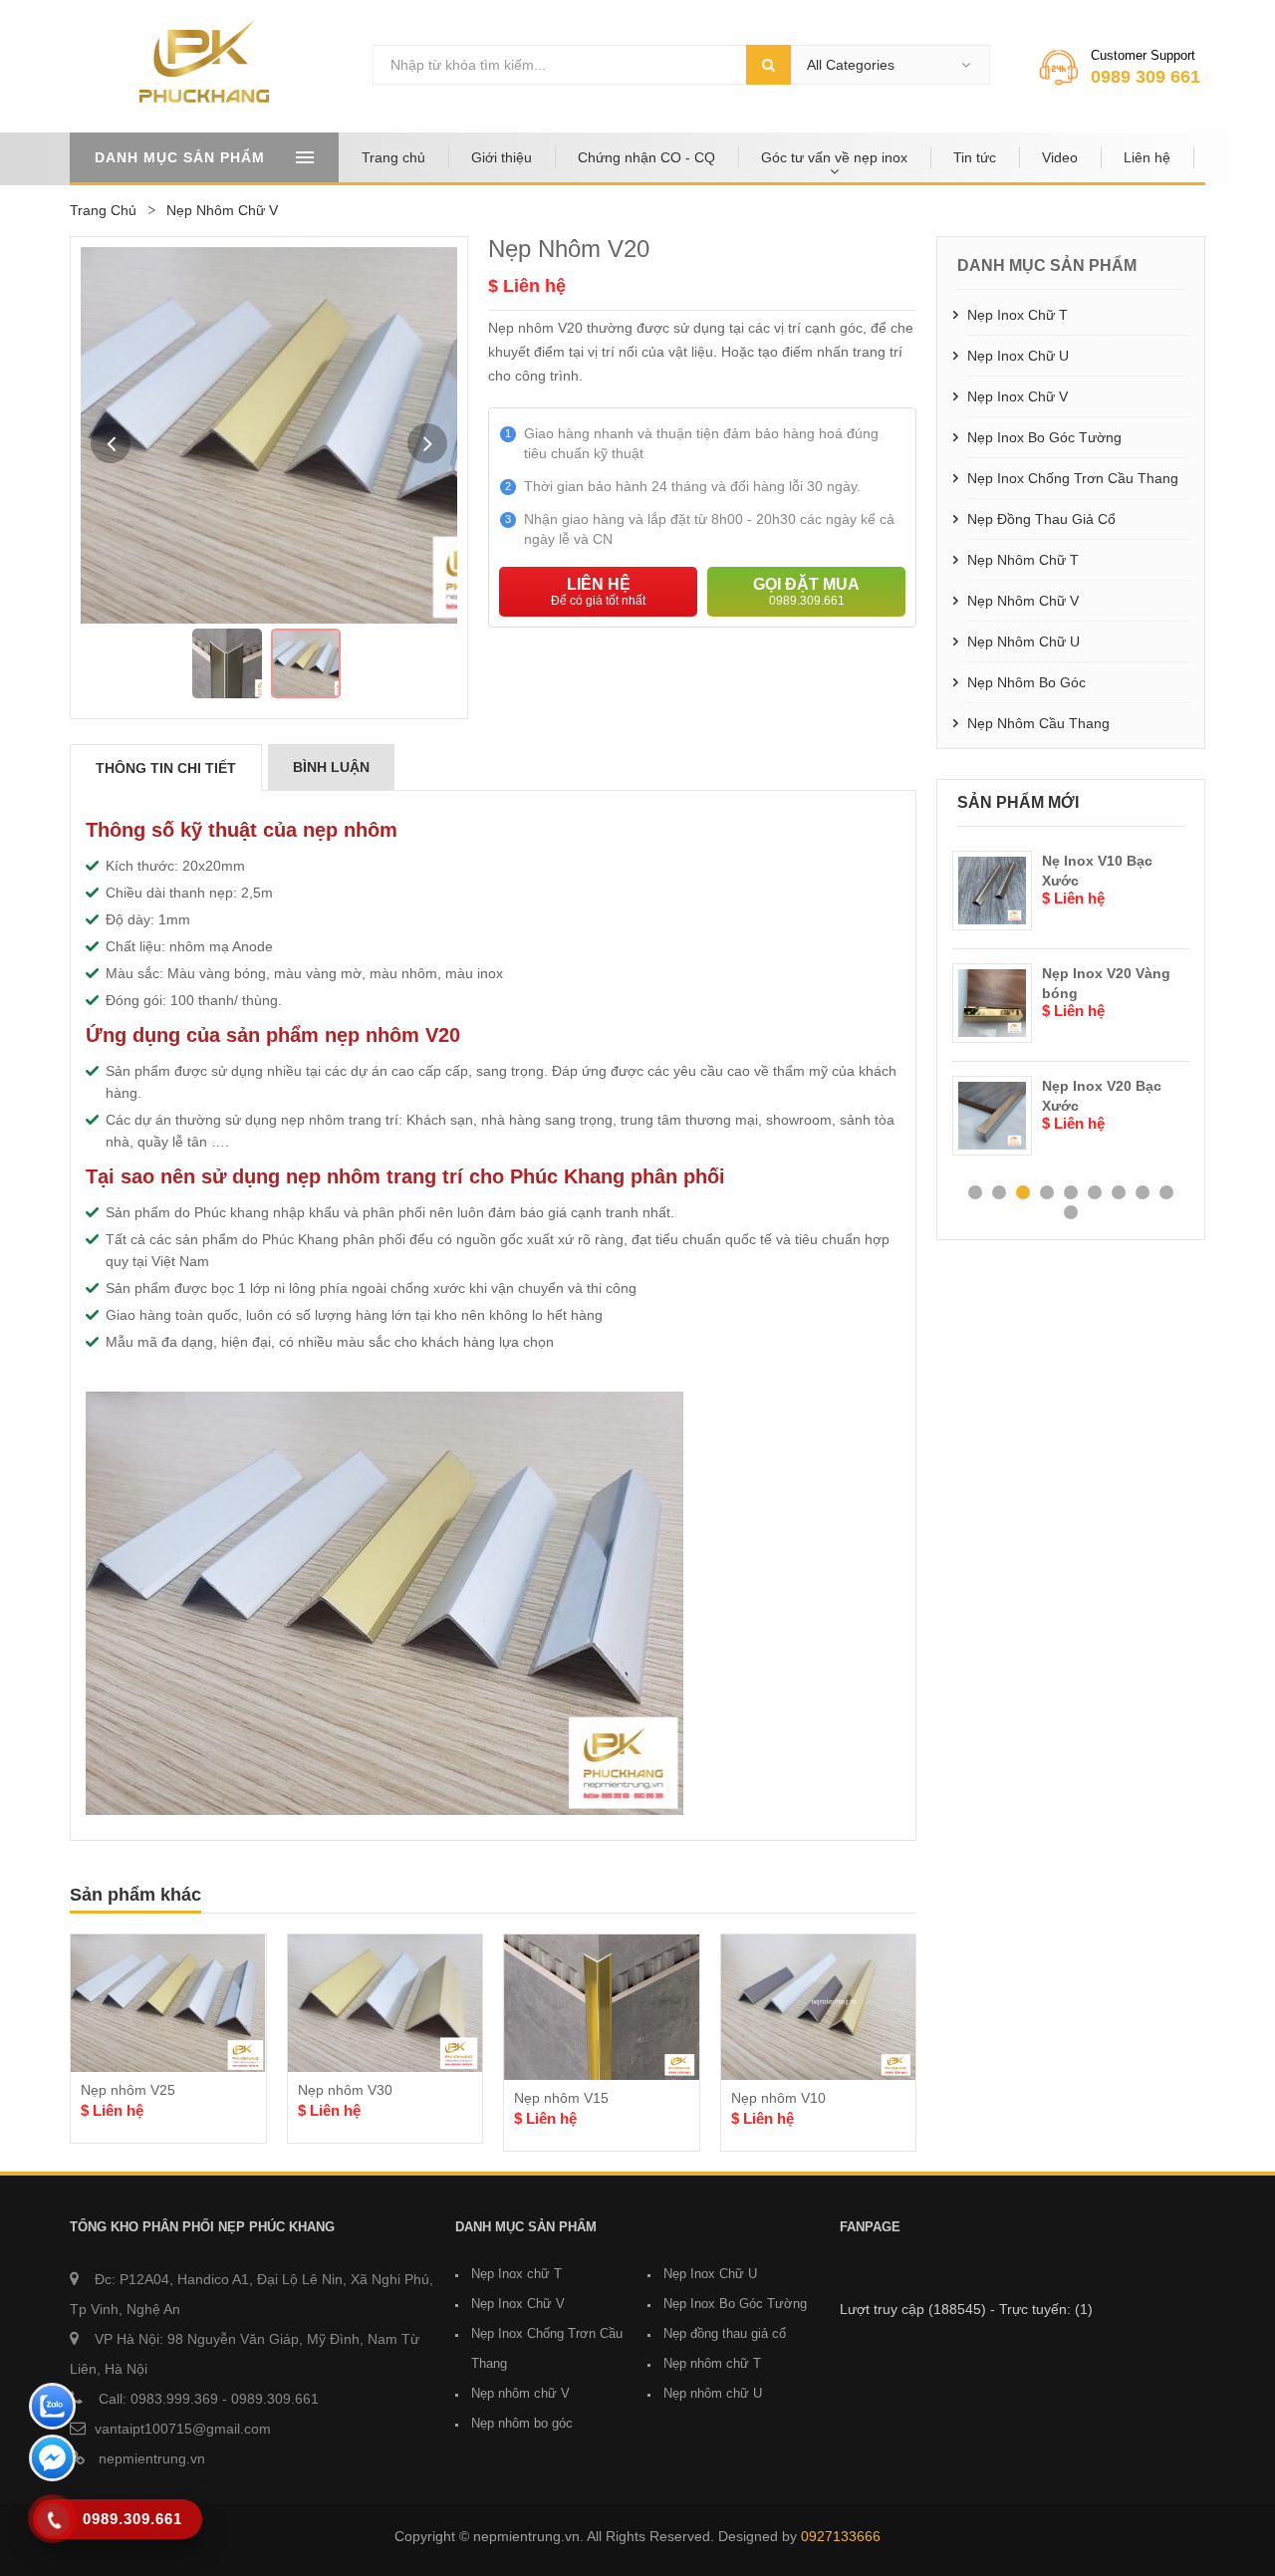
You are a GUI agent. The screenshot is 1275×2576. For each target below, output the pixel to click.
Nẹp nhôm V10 (778, 2098)
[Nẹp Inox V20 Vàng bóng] (992, 1003)
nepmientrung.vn (150, 2458)
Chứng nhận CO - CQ (646, 157)
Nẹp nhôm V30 (345, 2090)
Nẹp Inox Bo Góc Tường (1044, 437)
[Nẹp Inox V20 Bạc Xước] (992, 1116)
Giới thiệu (502, 157)
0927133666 (841, 2536)
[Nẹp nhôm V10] (819, 2008)
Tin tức (975, 157)
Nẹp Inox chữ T (1018, 315)
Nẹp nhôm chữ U (1023, 642)
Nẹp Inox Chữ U (1018, 356)
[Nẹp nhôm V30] (385, 2003)
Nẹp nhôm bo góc (1026, 682)
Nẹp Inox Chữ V (1018, 396)
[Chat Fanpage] (52, 2460)
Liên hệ (1147, 157)
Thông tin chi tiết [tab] (166, 768)
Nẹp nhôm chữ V (1023, 601)
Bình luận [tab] (331, 767)
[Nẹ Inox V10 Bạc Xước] (992, 891)
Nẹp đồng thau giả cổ (1041, 519)
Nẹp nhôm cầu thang (1038, 723)
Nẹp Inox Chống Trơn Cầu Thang (1073, 478)
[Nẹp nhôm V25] (168, 2003)
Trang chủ (393, 157)
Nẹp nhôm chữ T (1023, 560)
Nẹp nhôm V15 (561, 2098)
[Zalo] (52, 2409)
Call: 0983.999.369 (156, 2399)
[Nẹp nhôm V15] (602, 2008)
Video (1060, 157)
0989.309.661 (275, 2399)
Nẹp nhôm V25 (128, 2090)
